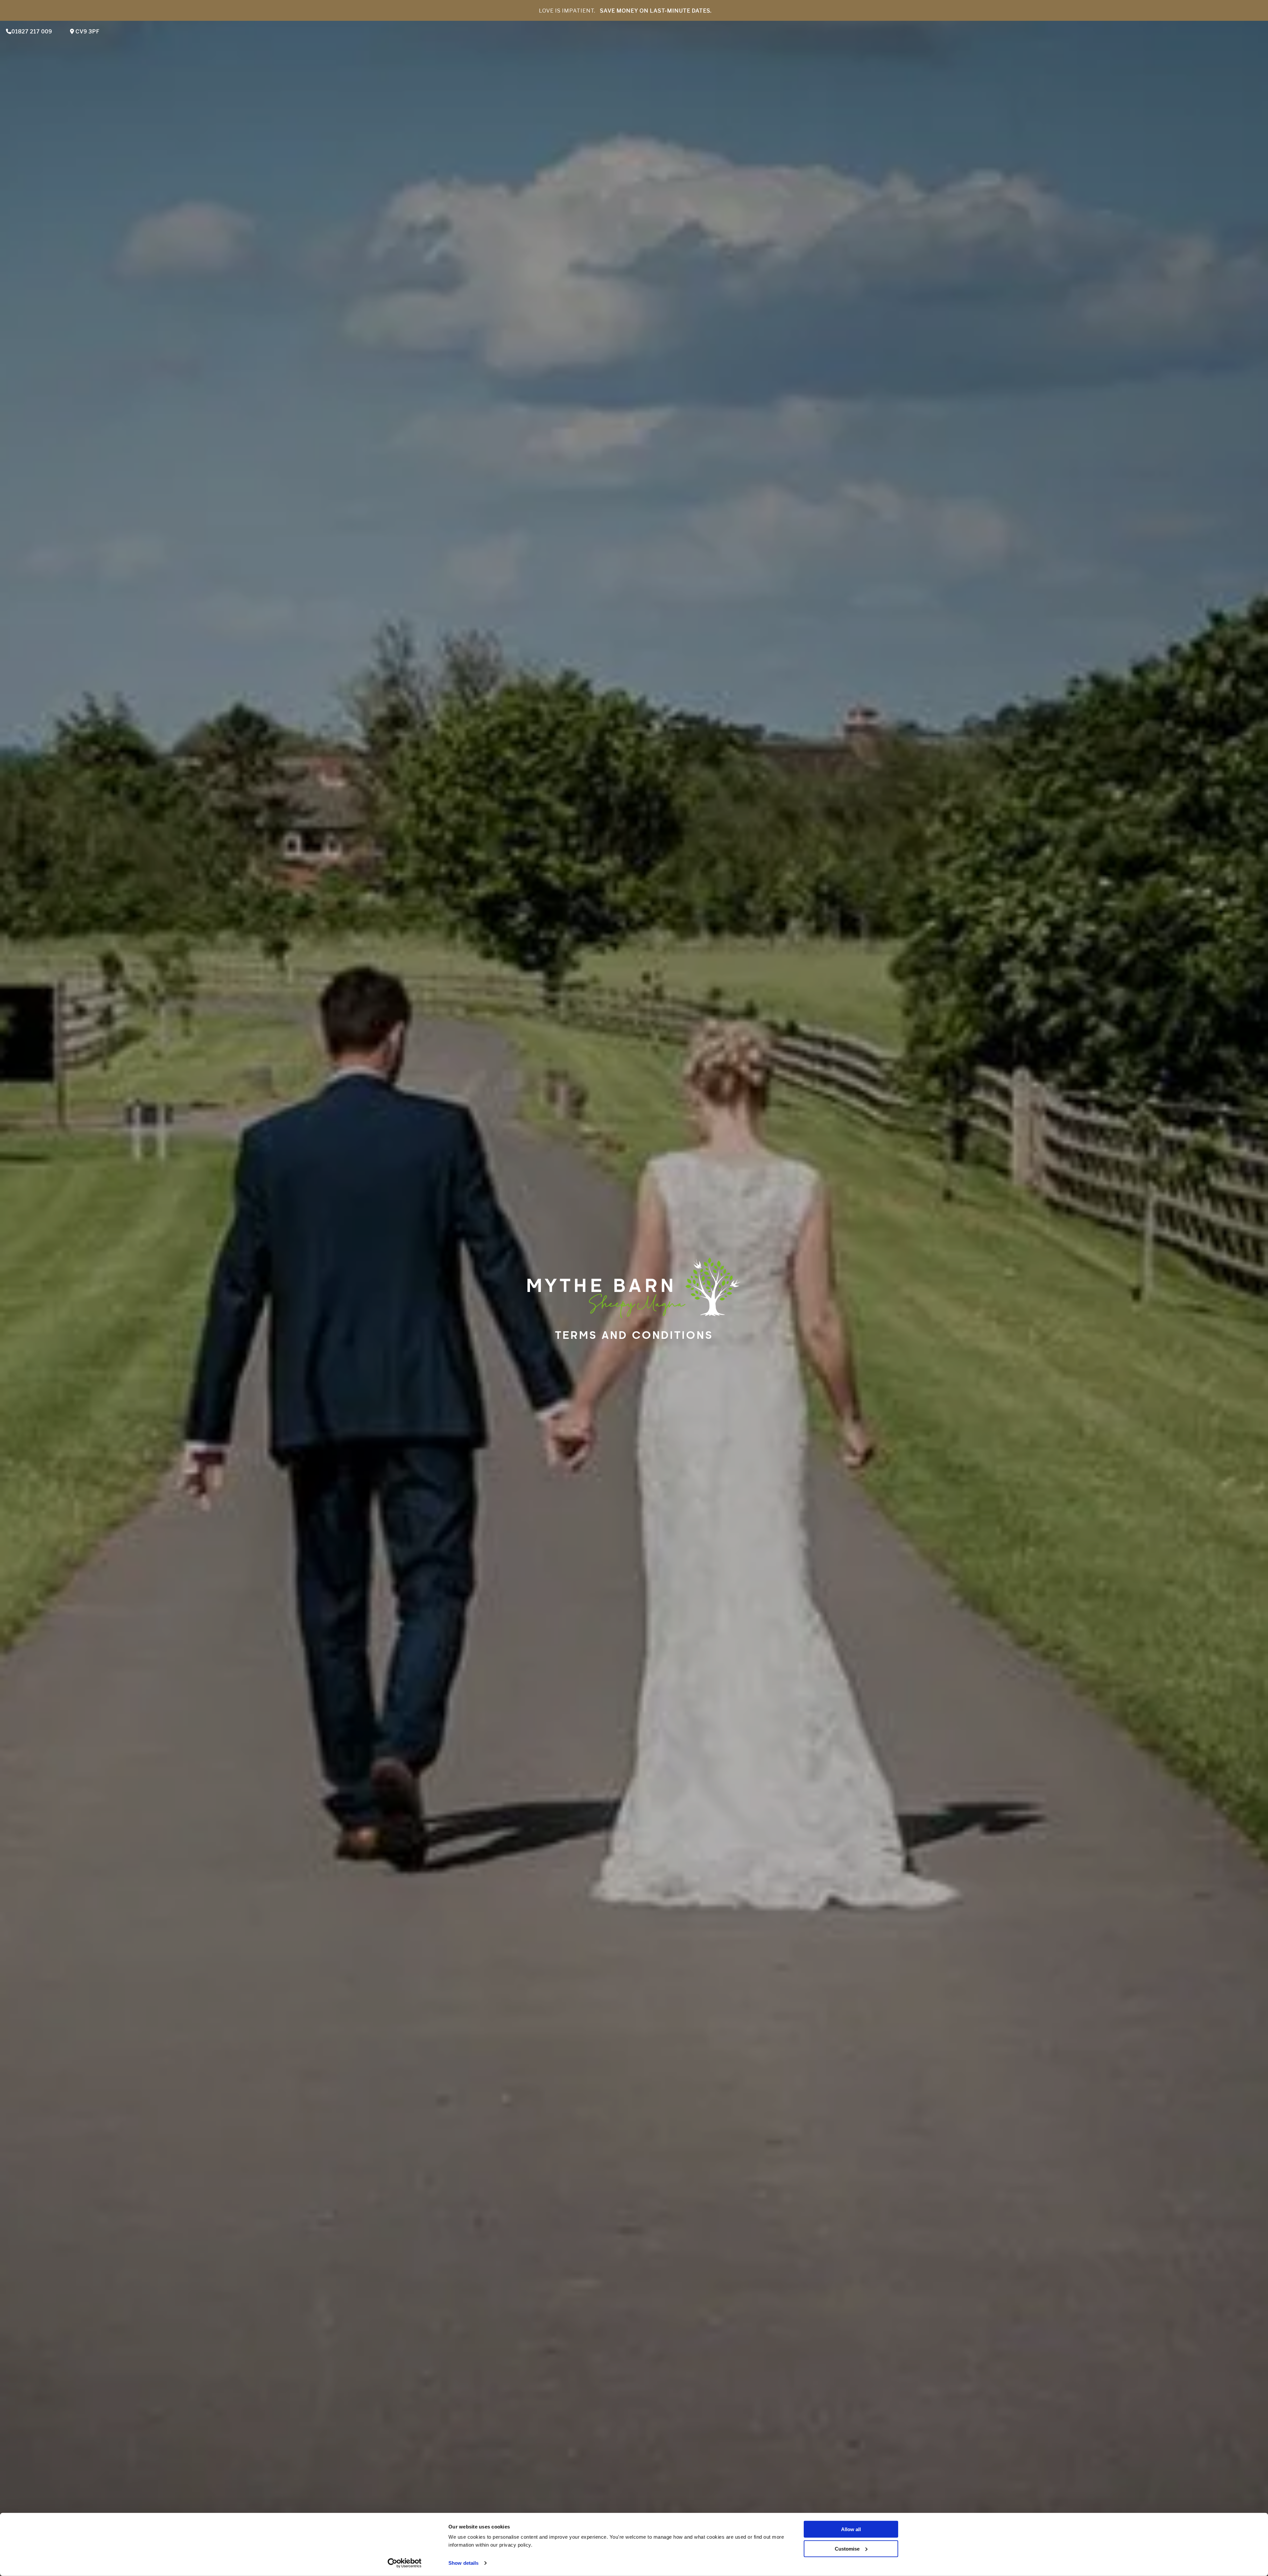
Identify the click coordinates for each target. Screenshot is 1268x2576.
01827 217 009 (32, 32)
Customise (847, 2549)
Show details (463, 2563)
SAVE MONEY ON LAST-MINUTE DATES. (656, 11)
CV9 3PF (87, 32)
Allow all (851, 2529)
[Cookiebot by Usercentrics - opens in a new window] (405, 2563)
